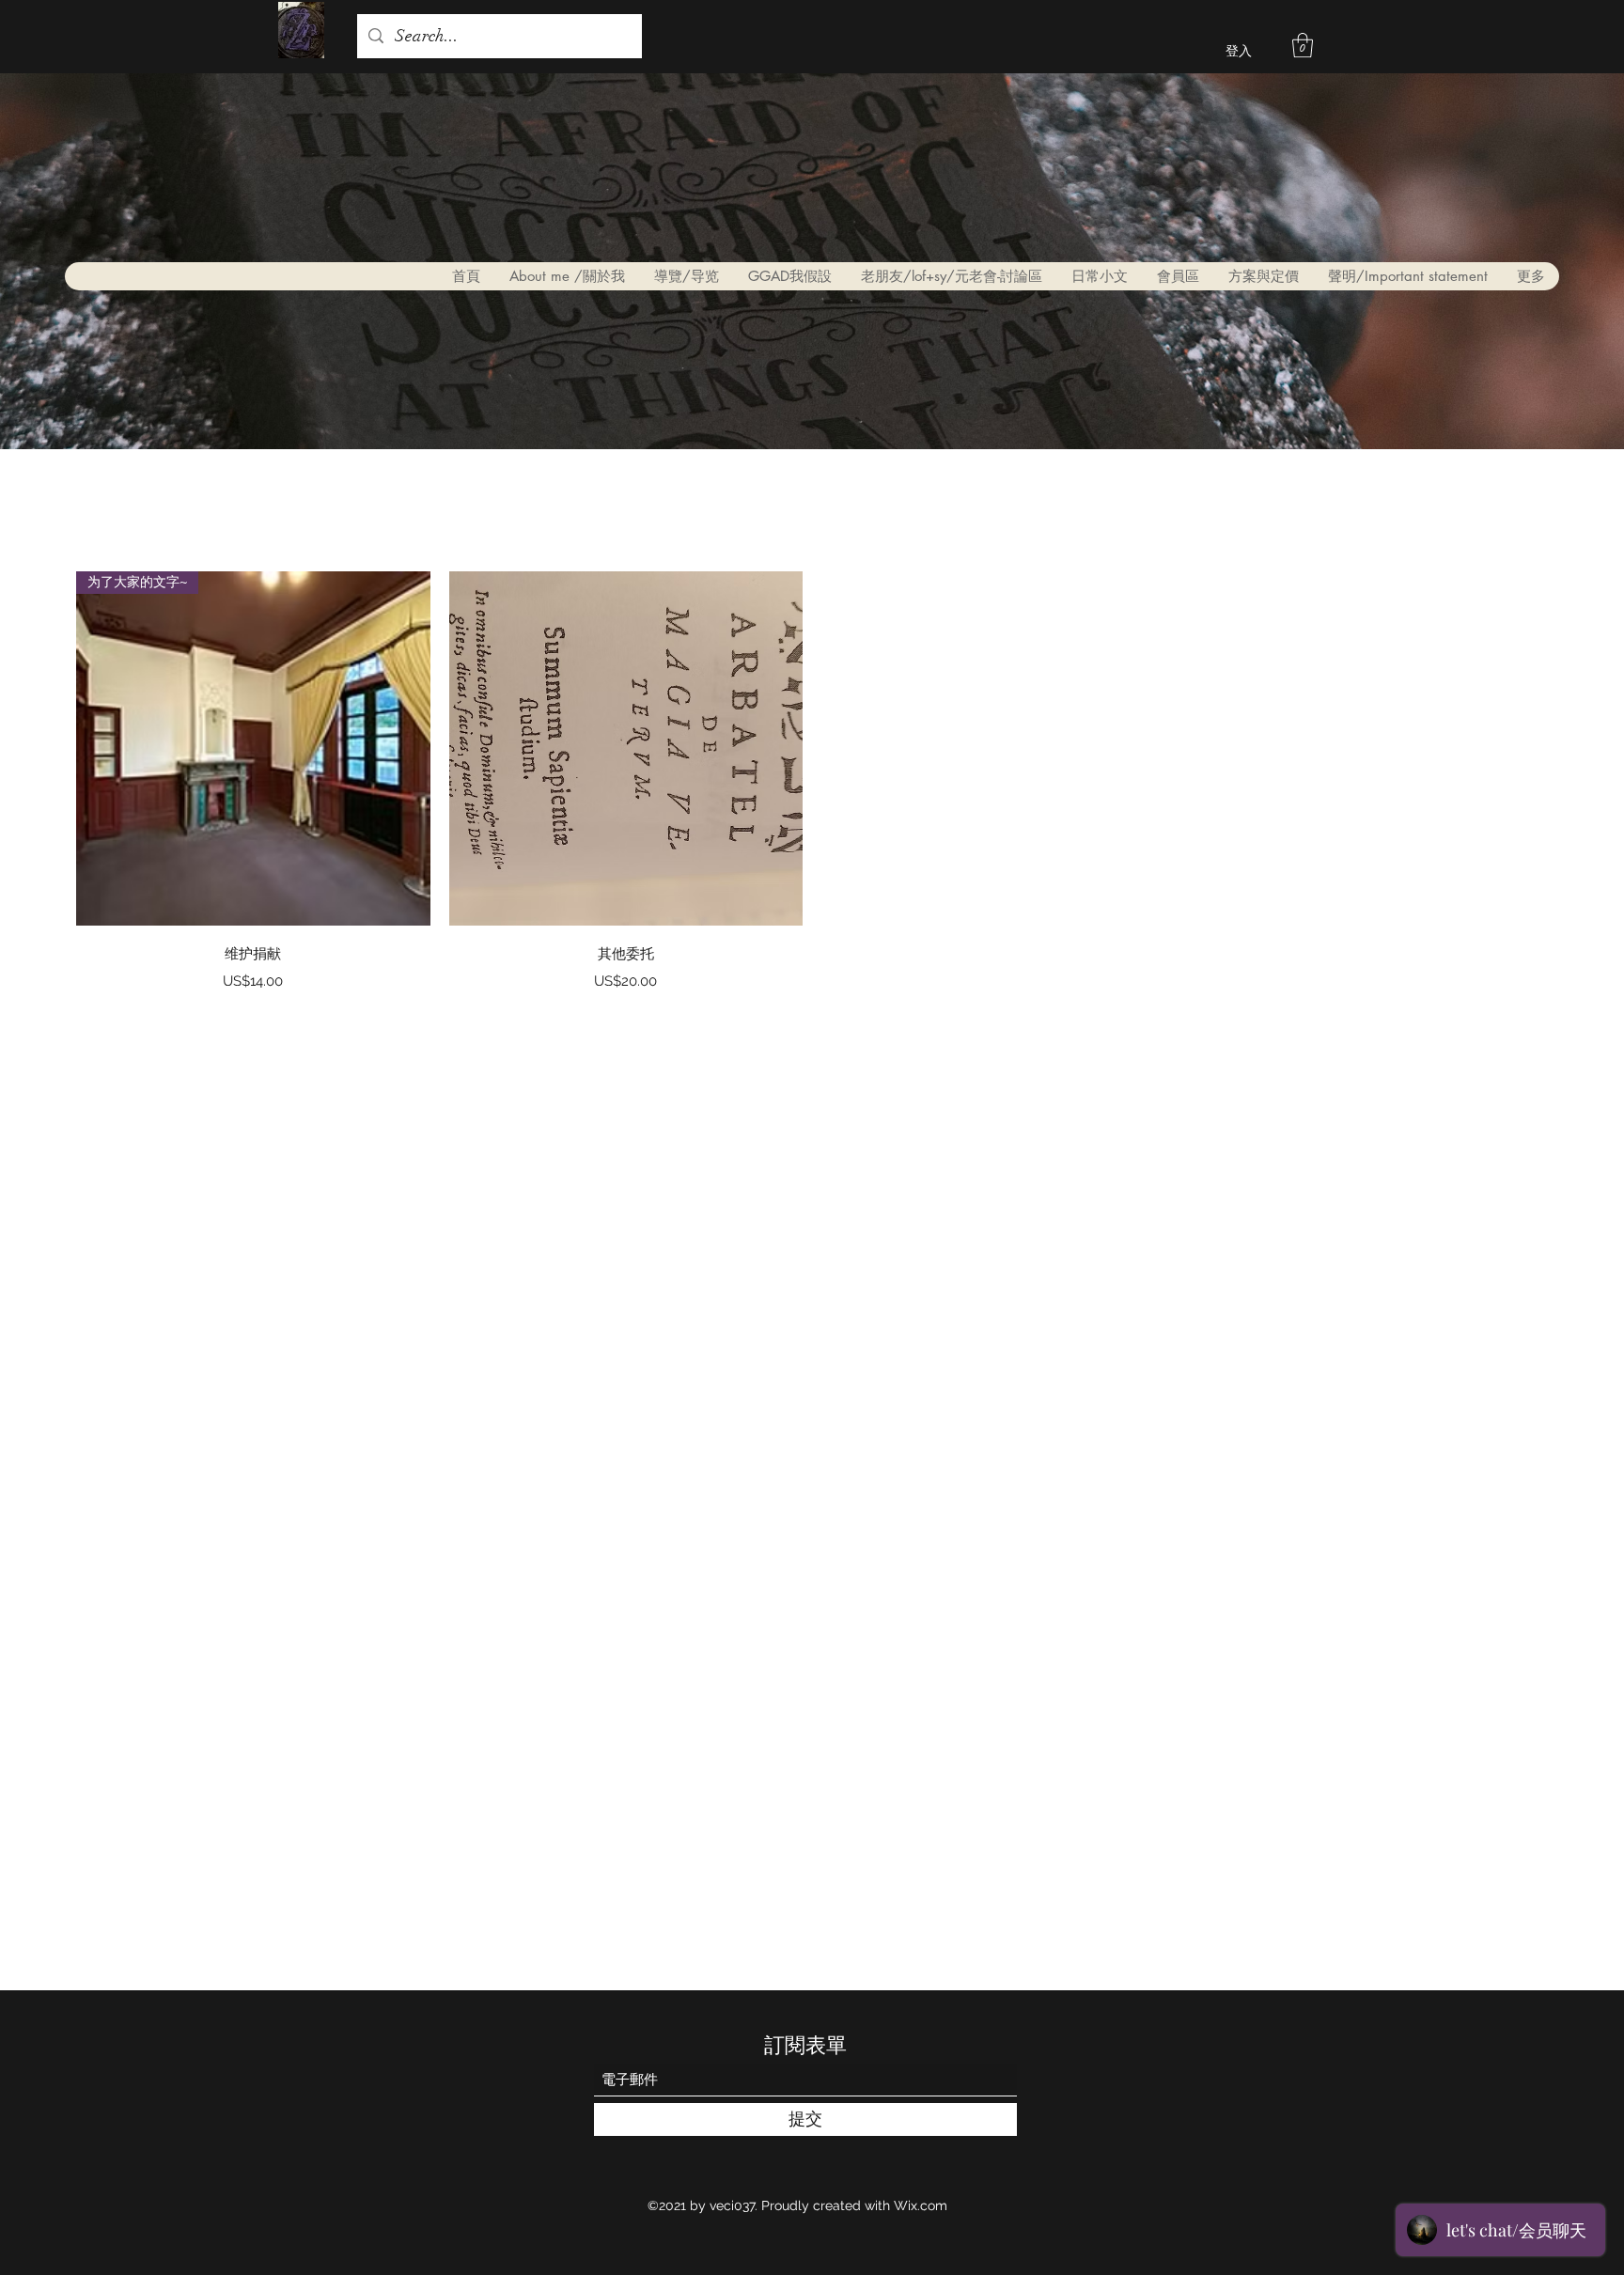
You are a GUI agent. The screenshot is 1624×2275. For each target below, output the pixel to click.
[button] (1303, 45)
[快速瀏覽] (626, 748)
